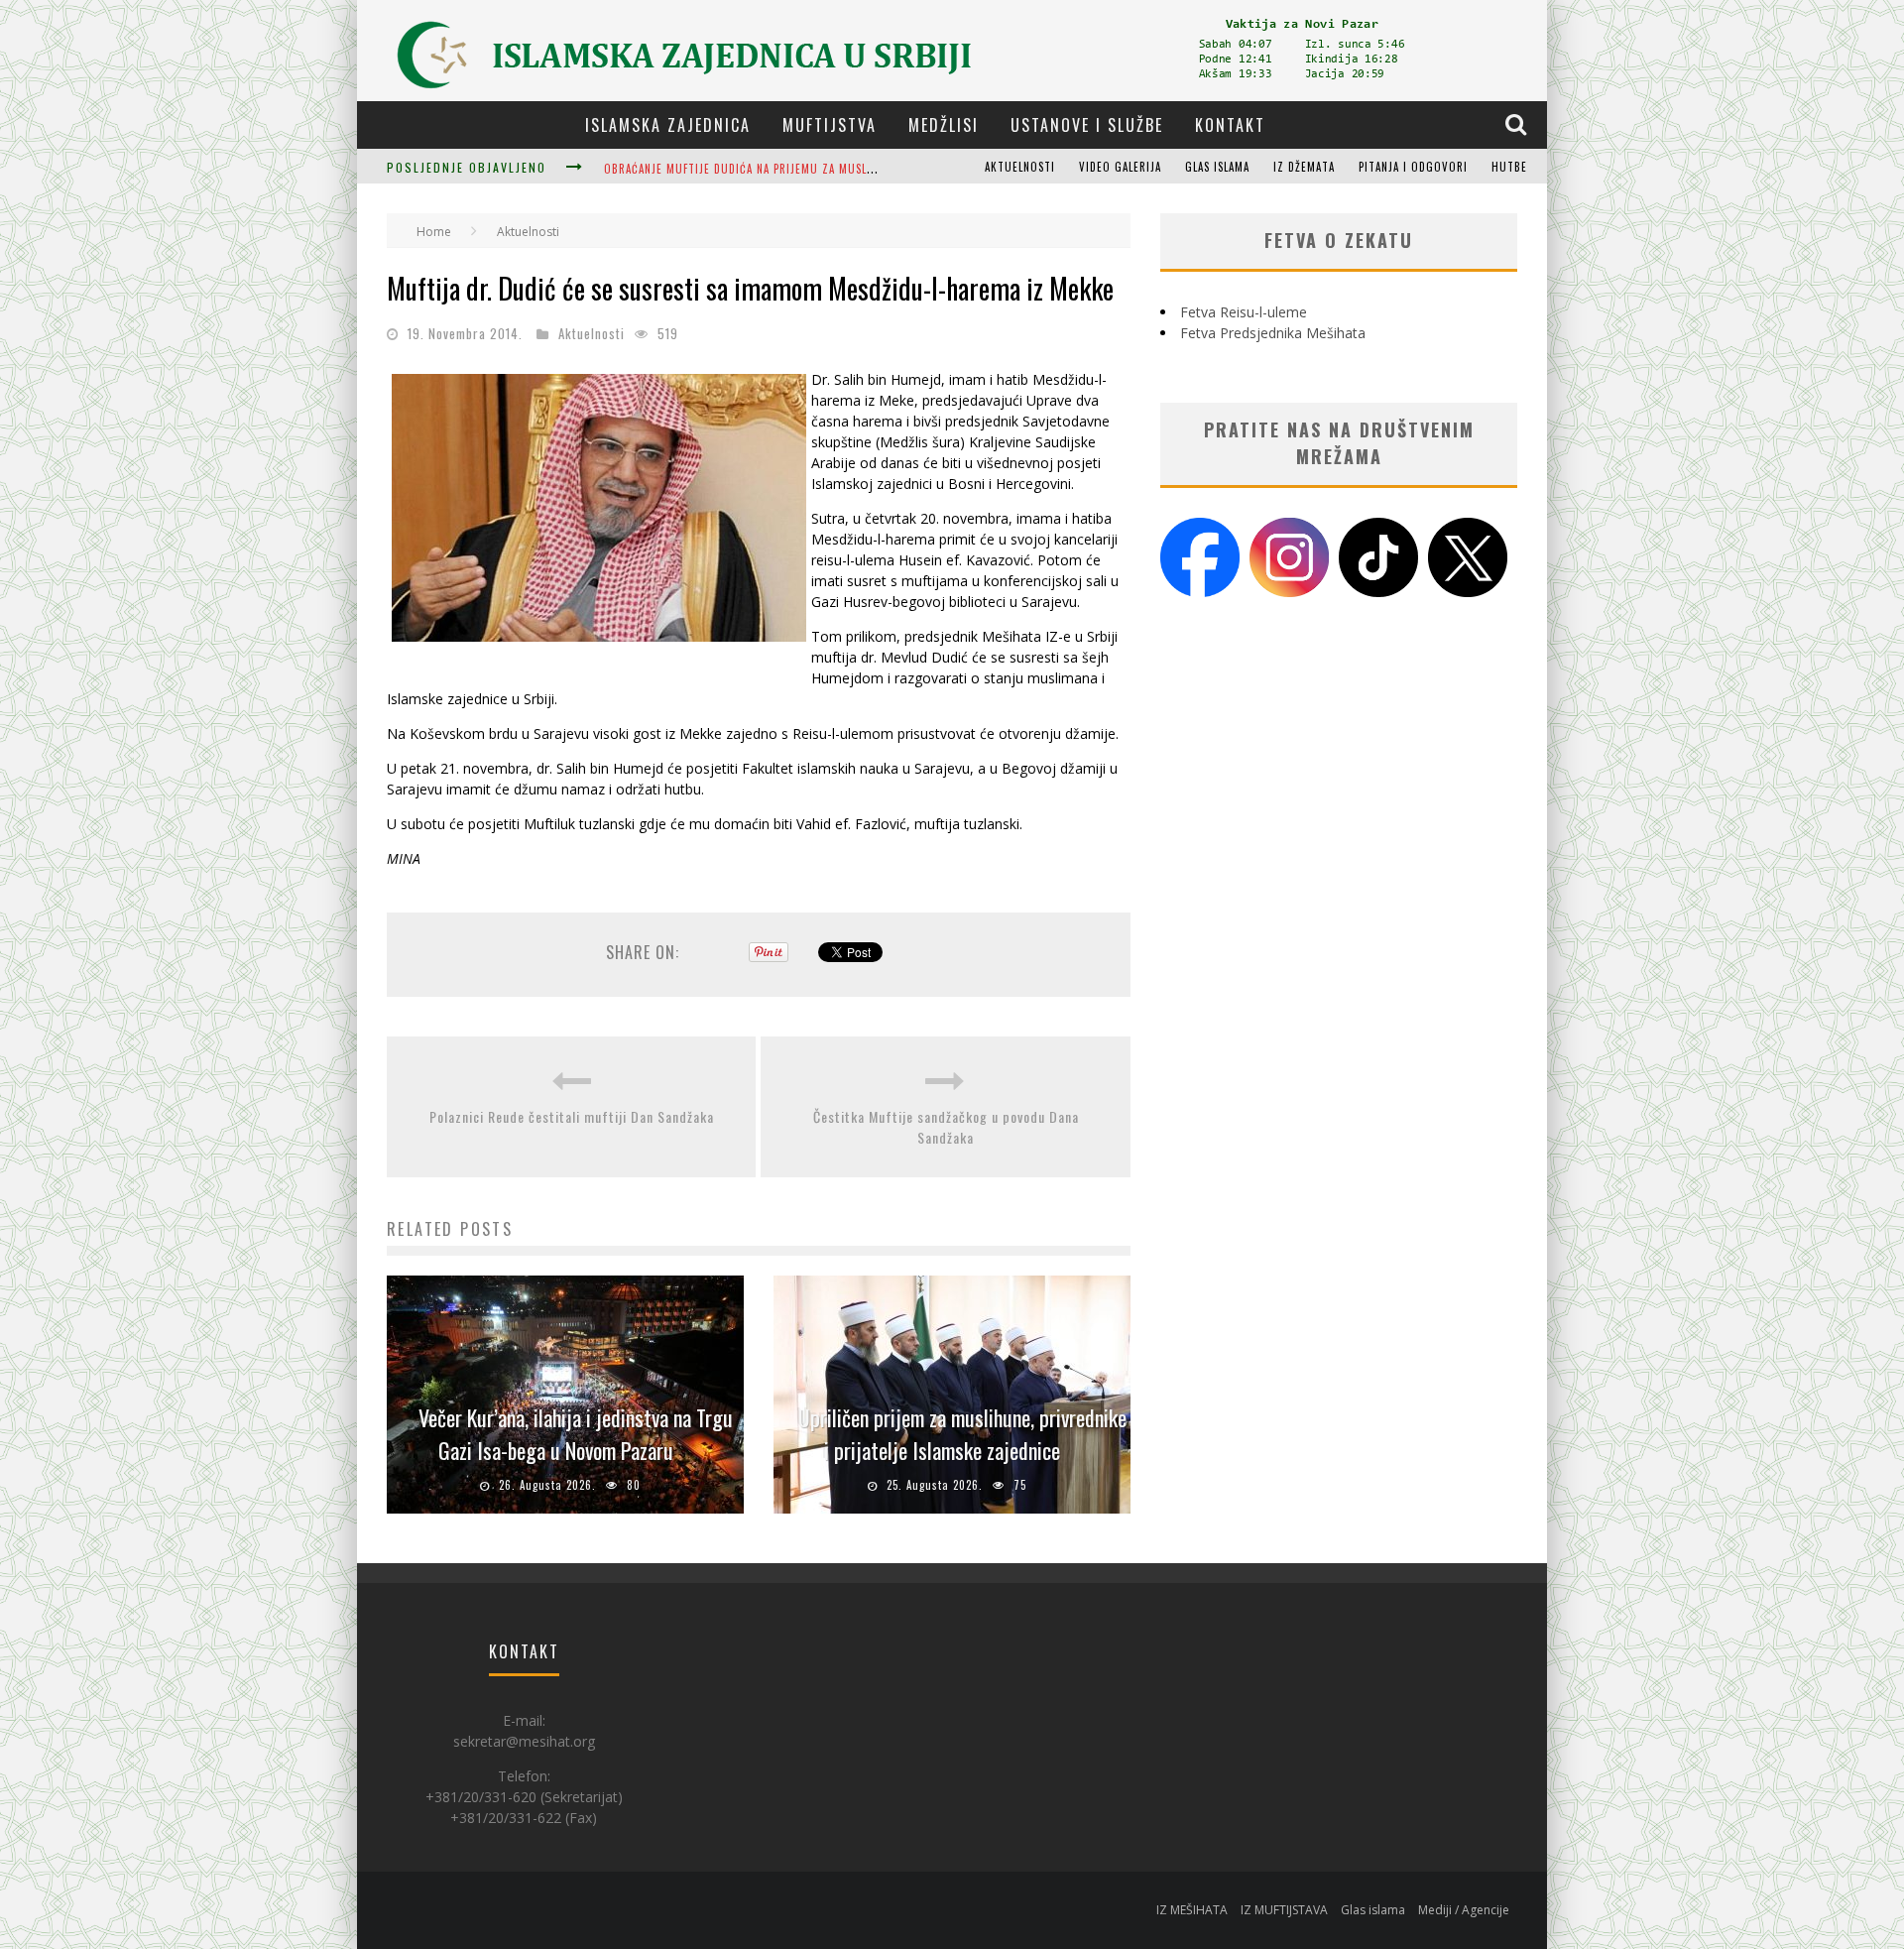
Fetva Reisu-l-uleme (1244, 312)
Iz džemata (1304, 167)
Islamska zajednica (668, 125)
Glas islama (1217, 167)
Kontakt (1230, 125)
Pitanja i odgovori (1413, 167)
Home (434, 232)
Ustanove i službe (1087, 125)
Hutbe (1509, 167)
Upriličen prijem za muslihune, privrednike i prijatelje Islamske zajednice (962, 1434)
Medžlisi (944, 125)
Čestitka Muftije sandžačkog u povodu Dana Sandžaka (946, 1127)
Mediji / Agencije (1464, 1910)
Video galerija (1120, 167)
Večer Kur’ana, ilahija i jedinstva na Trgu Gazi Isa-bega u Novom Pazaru (576, 1434)
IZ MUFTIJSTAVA (1284, 1910)
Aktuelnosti (1020, 167)
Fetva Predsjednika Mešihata (1273, 333)
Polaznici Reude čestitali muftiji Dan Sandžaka (572, 1116)
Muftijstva (830, 125)
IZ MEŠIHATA (1192, 1910)
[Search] (1518, 124)
